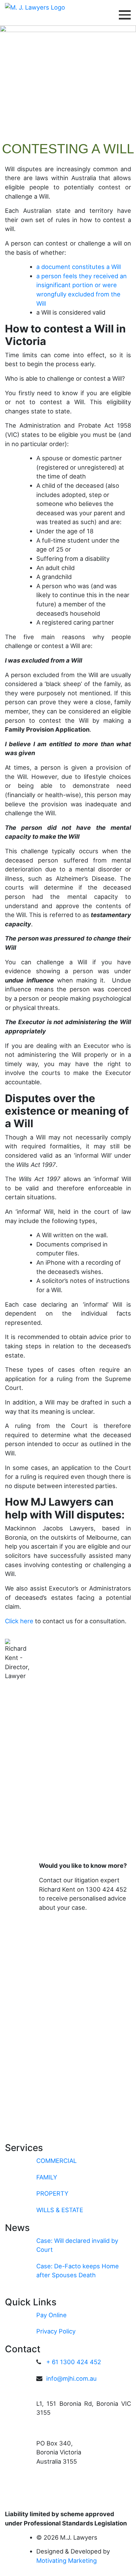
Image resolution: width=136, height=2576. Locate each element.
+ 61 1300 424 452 (74, 2362)
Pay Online (51, 2315)
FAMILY (47, 2177)
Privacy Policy (56, 2331)
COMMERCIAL (56, 2161)
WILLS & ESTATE (60, 2210)
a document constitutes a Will (79, 267)
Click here (20, 1621)
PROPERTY (52, 2193)
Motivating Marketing (67, 2560)
